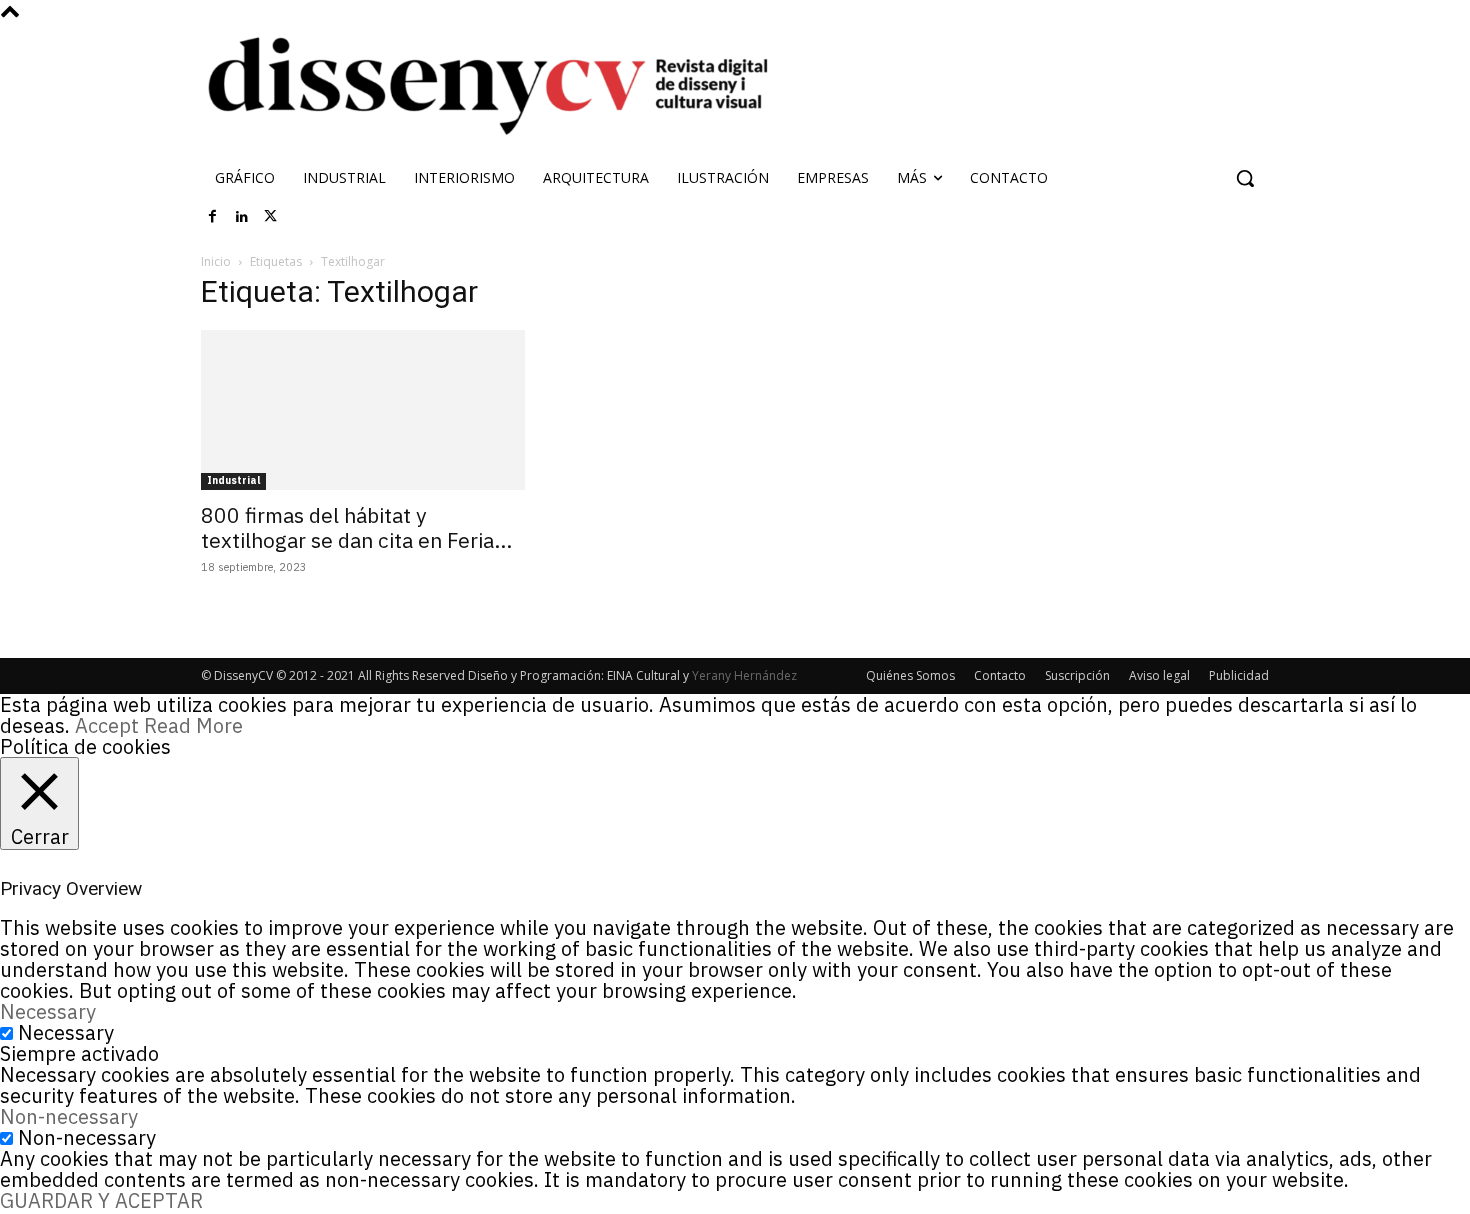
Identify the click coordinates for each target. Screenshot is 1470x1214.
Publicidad (1239, 675)
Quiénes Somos (910, 675)
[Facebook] (213, 217)
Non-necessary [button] (69, 1116)
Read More (193, 725)
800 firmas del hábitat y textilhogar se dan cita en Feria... (356, 527)
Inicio (216, 261)
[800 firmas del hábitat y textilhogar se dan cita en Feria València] (363, 410)
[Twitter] (271, 217)
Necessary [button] (48, 1011)
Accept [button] (107, 725)
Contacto (1000, 675)
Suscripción (1077, 675)
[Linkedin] (242, 217)
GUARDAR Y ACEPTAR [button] (101, 1200)
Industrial (233, 480)
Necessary (66, 1032)
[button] (1245, 178)
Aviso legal (1159, 675)
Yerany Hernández (744, 675)
